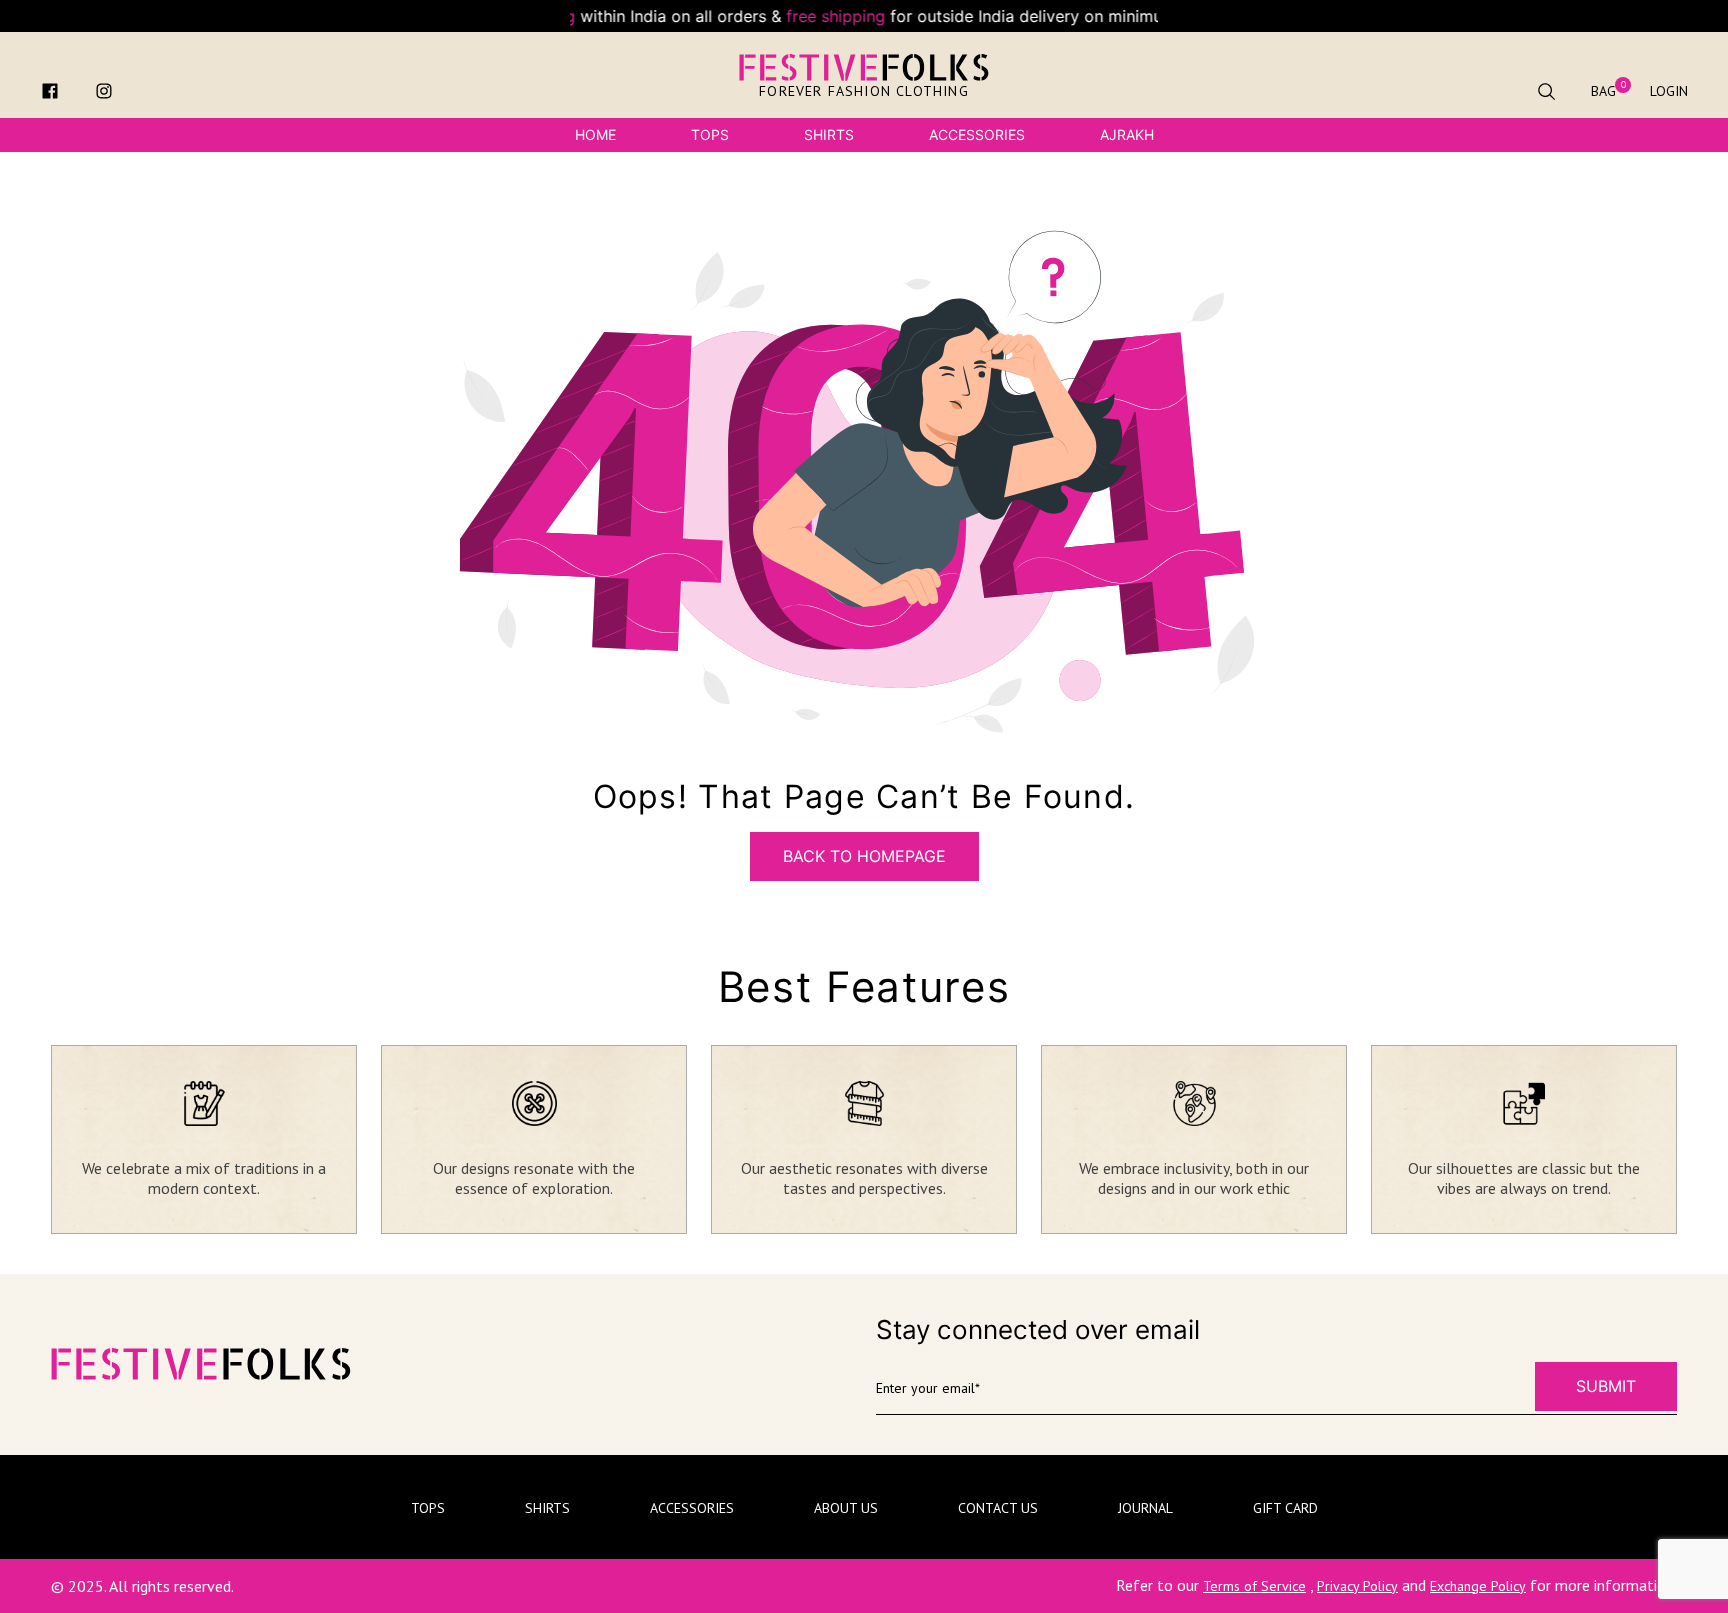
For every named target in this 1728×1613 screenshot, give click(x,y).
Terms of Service (1254, 1586)
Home (595, 134)
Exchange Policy (1478, 1586)
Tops (710, 134)
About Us (846, 1508)
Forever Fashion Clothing (864, 91)
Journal (1145, 1508)
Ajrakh (1127, 134)
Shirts (829, 134)
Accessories (977, 134)
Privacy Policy (1357, 1586)
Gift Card (1285, 1508)
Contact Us (998, 1508)
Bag (1603, 91)
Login (1669, 91)
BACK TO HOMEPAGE (864, 856)
